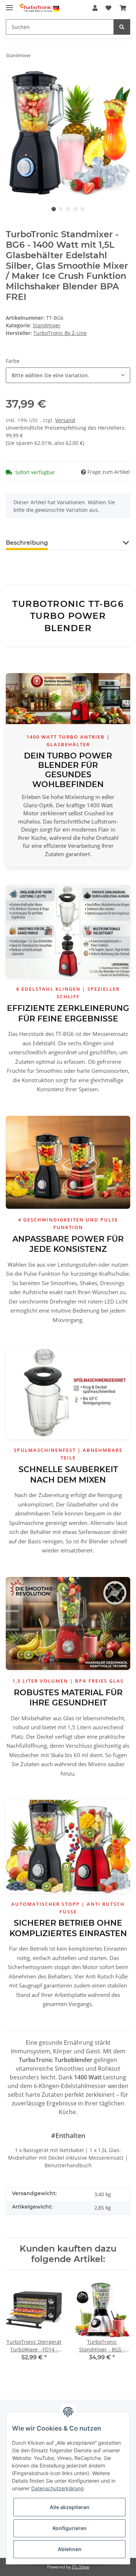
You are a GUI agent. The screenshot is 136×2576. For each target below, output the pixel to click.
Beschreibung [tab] (27, 543)
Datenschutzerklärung (57, 2488)
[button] (95, 8)
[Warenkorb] (123, 8)
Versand (65, 420)
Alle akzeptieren (70, 2507)
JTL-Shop (81, 2567)
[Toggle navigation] (9, 5)
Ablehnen (70, 2549)
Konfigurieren (70, 2528)
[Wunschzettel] (108, 8)
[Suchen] (122, 27)
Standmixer (47, 325)
